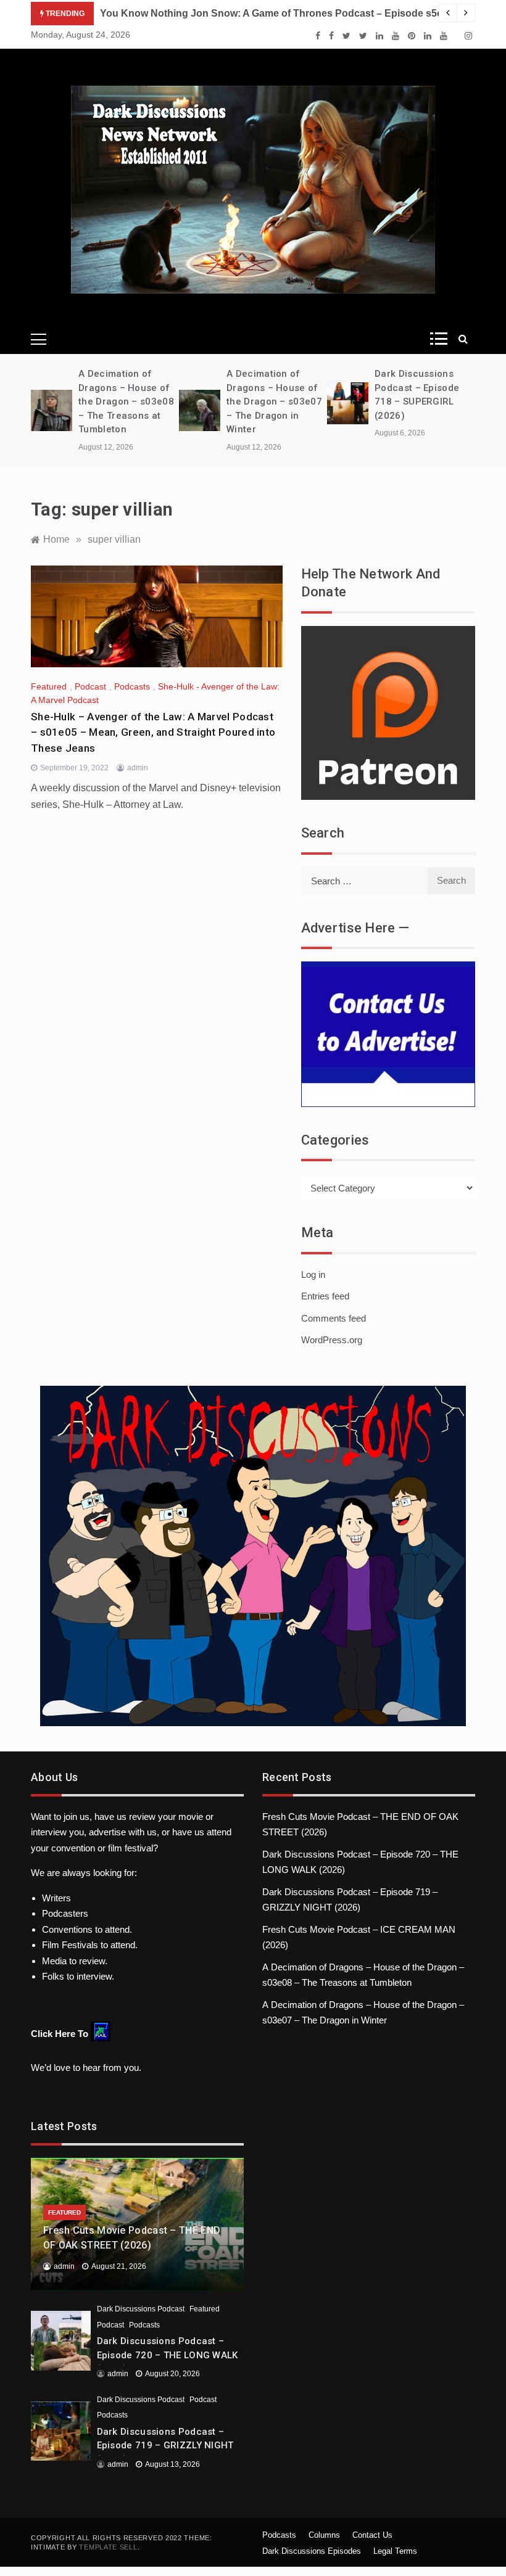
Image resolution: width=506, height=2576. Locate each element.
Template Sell (108, 2547)
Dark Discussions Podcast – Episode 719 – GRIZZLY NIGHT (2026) (165, 2446)
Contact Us (372, 2535)
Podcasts (132, 686)
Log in (313, 1274)
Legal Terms (395, 2551)
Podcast (90, 686)
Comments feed (334, 1318)
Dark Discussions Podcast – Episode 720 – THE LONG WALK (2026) (168, 2355)
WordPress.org (332, 1340)
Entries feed (325, 1296)
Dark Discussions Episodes (312, 2551)
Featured (49, 686)
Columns (324, 2535)
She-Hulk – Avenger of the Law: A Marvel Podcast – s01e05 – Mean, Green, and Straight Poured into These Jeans (153, 732)
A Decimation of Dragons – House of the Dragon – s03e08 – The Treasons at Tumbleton (126, 401)
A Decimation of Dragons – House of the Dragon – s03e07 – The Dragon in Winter (274, 401)
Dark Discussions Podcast (141, 2309)
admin (138, 768)
